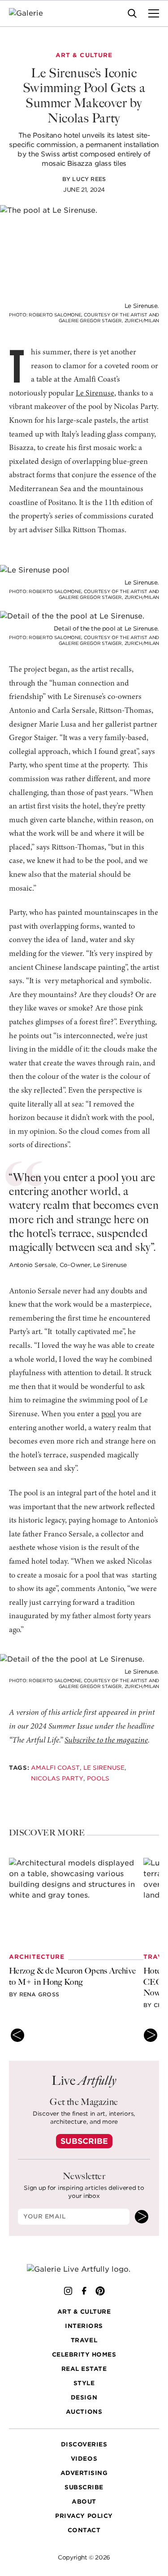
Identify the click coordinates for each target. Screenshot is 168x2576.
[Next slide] (151, 2035)
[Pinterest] (100, 2291)
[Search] (132, 13)
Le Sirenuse (95, 394)
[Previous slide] (17, 2035)
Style (84, 2383)
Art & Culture (84, 2312)
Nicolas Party (57, 1778)
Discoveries (84, 2444)
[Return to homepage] (84, 2269)
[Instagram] (68, 2291)
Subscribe (84, 2141)
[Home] (32, 13)
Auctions (84, 2412)
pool (108, 1414)
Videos (84, 2459)
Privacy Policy (84, 2516)
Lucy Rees (89, 179)
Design (84, 2397)
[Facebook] (84, 2291)
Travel (84, 2340)
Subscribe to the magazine (106, 1741)
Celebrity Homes (84, 2355)
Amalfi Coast (55, 1768)
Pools (98, 1778)
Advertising (84, 2473)
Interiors (84, 2326)
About (84, 2502)
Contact (84, 2530)
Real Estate (84, 2369)
